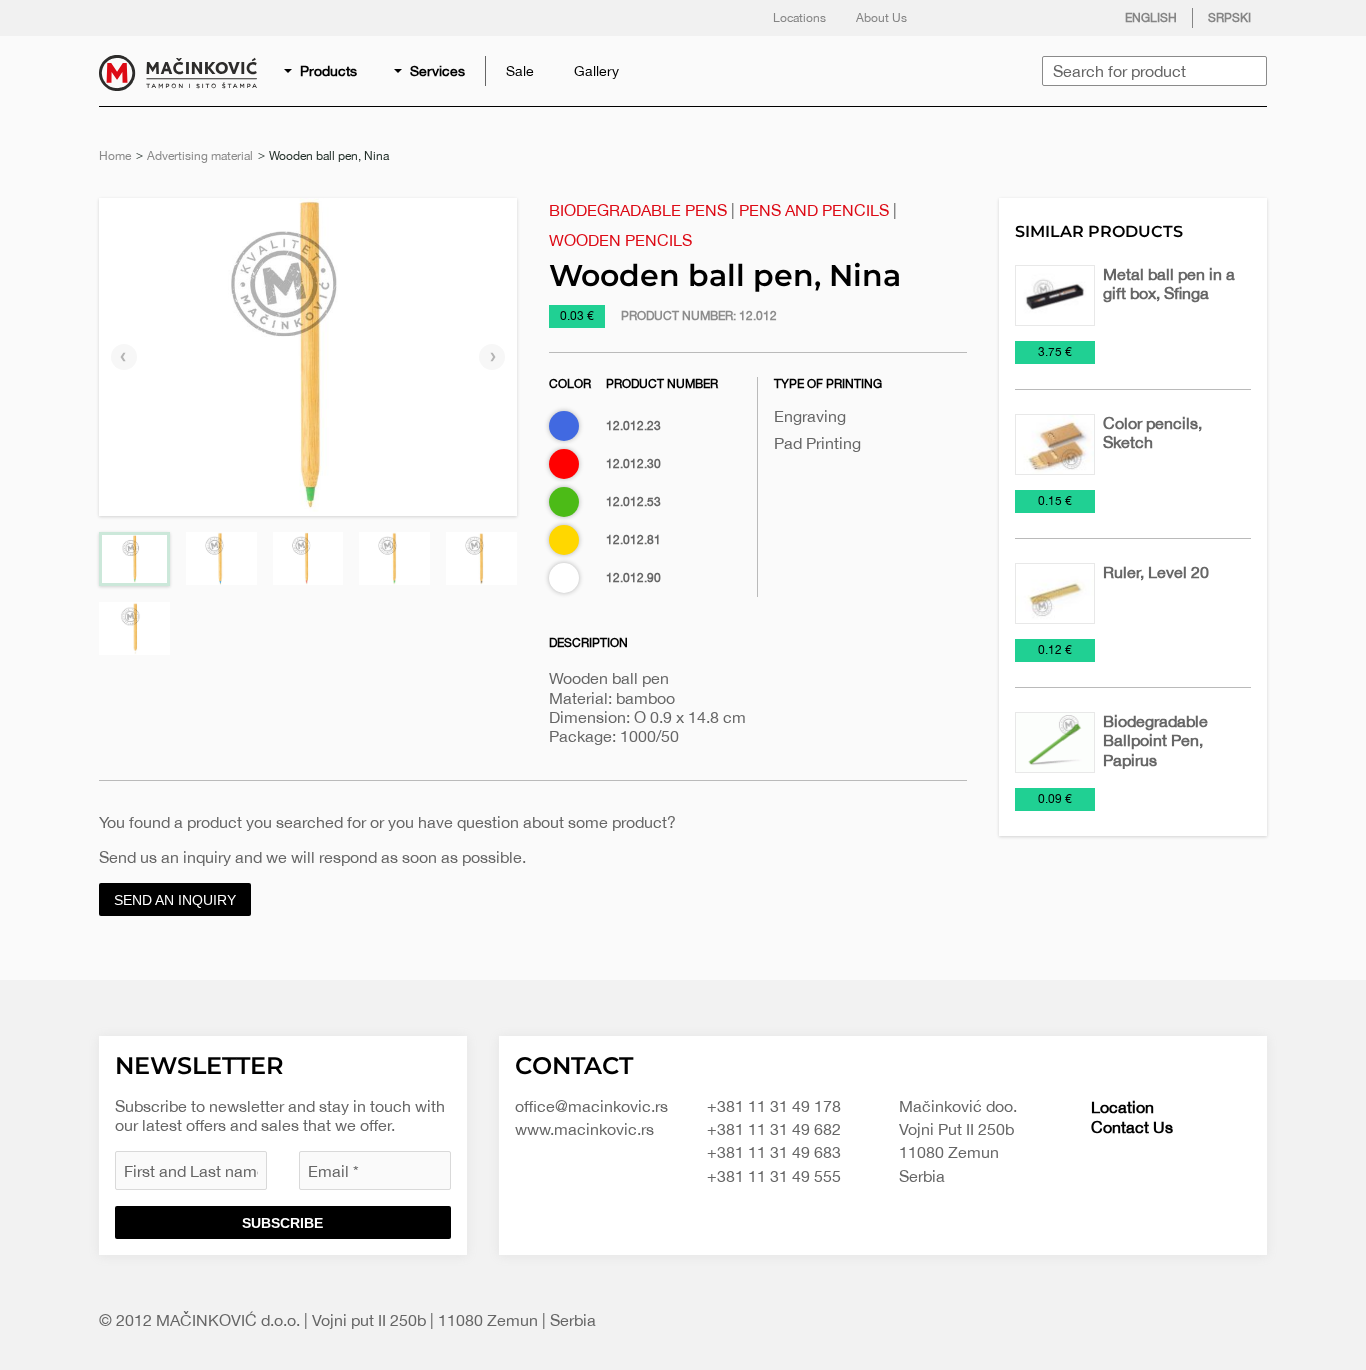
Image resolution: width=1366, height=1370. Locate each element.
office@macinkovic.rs (591, 1106)
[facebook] (956, 18)
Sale (520, 71)
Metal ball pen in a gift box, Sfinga (1169, 283)
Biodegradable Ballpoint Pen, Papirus (1155, 740)
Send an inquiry (175, 900)
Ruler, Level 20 (1156, 572)
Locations (799, 18)
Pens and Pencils (814, 210)
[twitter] (996, 18)
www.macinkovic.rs (584, 1129)
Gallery (596, 71)
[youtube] (1076, 18)
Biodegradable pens (638, 210)
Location (1122, 1107)
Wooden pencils (620, 240)
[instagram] (1036, 18)
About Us (881, 18)
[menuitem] (322, 71)
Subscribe (282, 1223)
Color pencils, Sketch (1152, 432)
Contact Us (1132, 1127)
